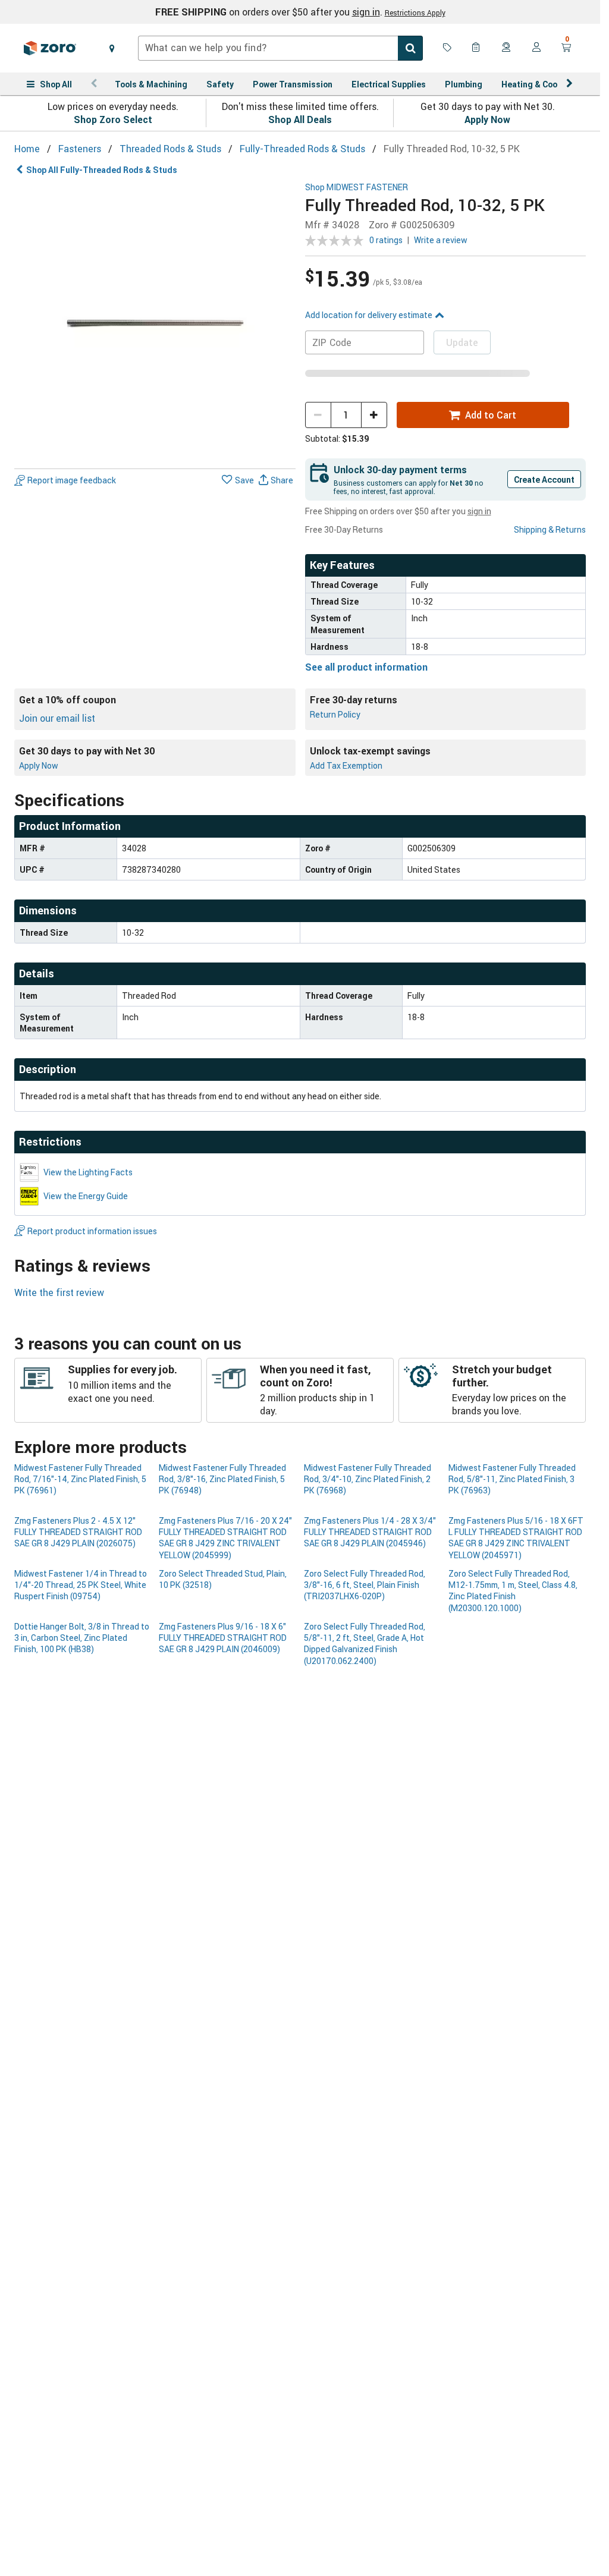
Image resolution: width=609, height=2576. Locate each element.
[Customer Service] (507, 48)
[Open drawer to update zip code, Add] (112, 48)
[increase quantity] (374, 415)
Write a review (441, 240)
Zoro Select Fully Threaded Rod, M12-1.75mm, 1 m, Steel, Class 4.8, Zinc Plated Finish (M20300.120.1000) (513, 1591)
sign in (366, 12)
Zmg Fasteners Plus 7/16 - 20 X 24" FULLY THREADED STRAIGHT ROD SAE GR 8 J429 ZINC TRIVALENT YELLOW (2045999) (225, 1538)
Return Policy (335, 714)
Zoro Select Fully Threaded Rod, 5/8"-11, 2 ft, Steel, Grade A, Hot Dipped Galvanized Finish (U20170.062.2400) (365, 1644)
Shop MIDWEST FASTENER (357, 188)
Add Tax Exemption (346, 765)
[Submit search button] (410, 48)
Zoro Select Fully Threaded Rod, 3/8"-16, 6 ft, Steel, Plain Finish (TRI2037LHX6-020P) (365, 1585)
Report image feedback (72, 480)
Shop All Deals (300, 119)
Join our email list (57, 718)
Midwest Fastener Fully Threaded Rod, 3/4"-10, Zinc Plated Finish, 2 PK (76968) (368, 1479)
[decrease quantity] (318, 415)
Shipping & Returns (550, 529)
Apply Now (487, 119)
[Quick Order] (477, 48)
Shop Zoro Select (113, 119)
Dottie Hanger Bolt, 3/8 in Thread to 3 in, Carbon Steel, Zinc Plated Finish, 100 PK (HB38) (82, 1638)
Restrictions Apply (415, 12)
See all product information (366, 667)
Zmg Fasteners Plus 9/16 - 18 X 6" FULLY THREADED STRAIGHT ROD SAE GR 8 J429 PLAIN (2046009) (223, 1638)
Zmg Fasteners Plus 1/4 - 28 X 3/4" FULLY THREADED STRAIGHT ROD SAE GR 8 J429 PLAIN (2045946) (370, 1532)
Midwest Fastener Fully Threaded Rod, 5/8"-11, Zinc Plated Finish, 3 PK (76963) (512, 1479)
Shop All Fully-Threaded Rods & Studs (102, 170)
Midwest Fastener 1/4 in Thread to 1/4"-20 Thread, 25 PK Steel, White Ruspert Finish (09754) (81, 1585)
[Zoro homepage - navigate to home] (50, 48)
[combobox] (280, 48)
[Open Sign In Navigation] (536, 48)
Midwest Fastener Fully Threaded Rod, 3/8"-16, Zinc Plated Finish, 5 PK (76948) (222, 1479)
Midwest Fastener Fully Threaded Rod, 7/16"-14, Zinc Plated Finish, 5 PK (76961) (80, 1479)
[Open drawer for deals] (447, 48)
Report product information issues (92, 1231)
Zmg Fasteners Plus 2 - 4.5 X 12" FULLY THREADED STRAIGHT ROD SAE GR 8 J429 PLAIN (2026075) (78, 1532)
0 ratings (386, 240)
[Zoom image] (155, 323)
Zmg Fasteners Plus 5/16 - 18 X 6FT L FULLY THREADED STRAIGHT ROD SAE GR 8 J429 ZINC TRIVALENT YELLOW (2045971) (516, 1538)
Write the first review (59, 1292)
